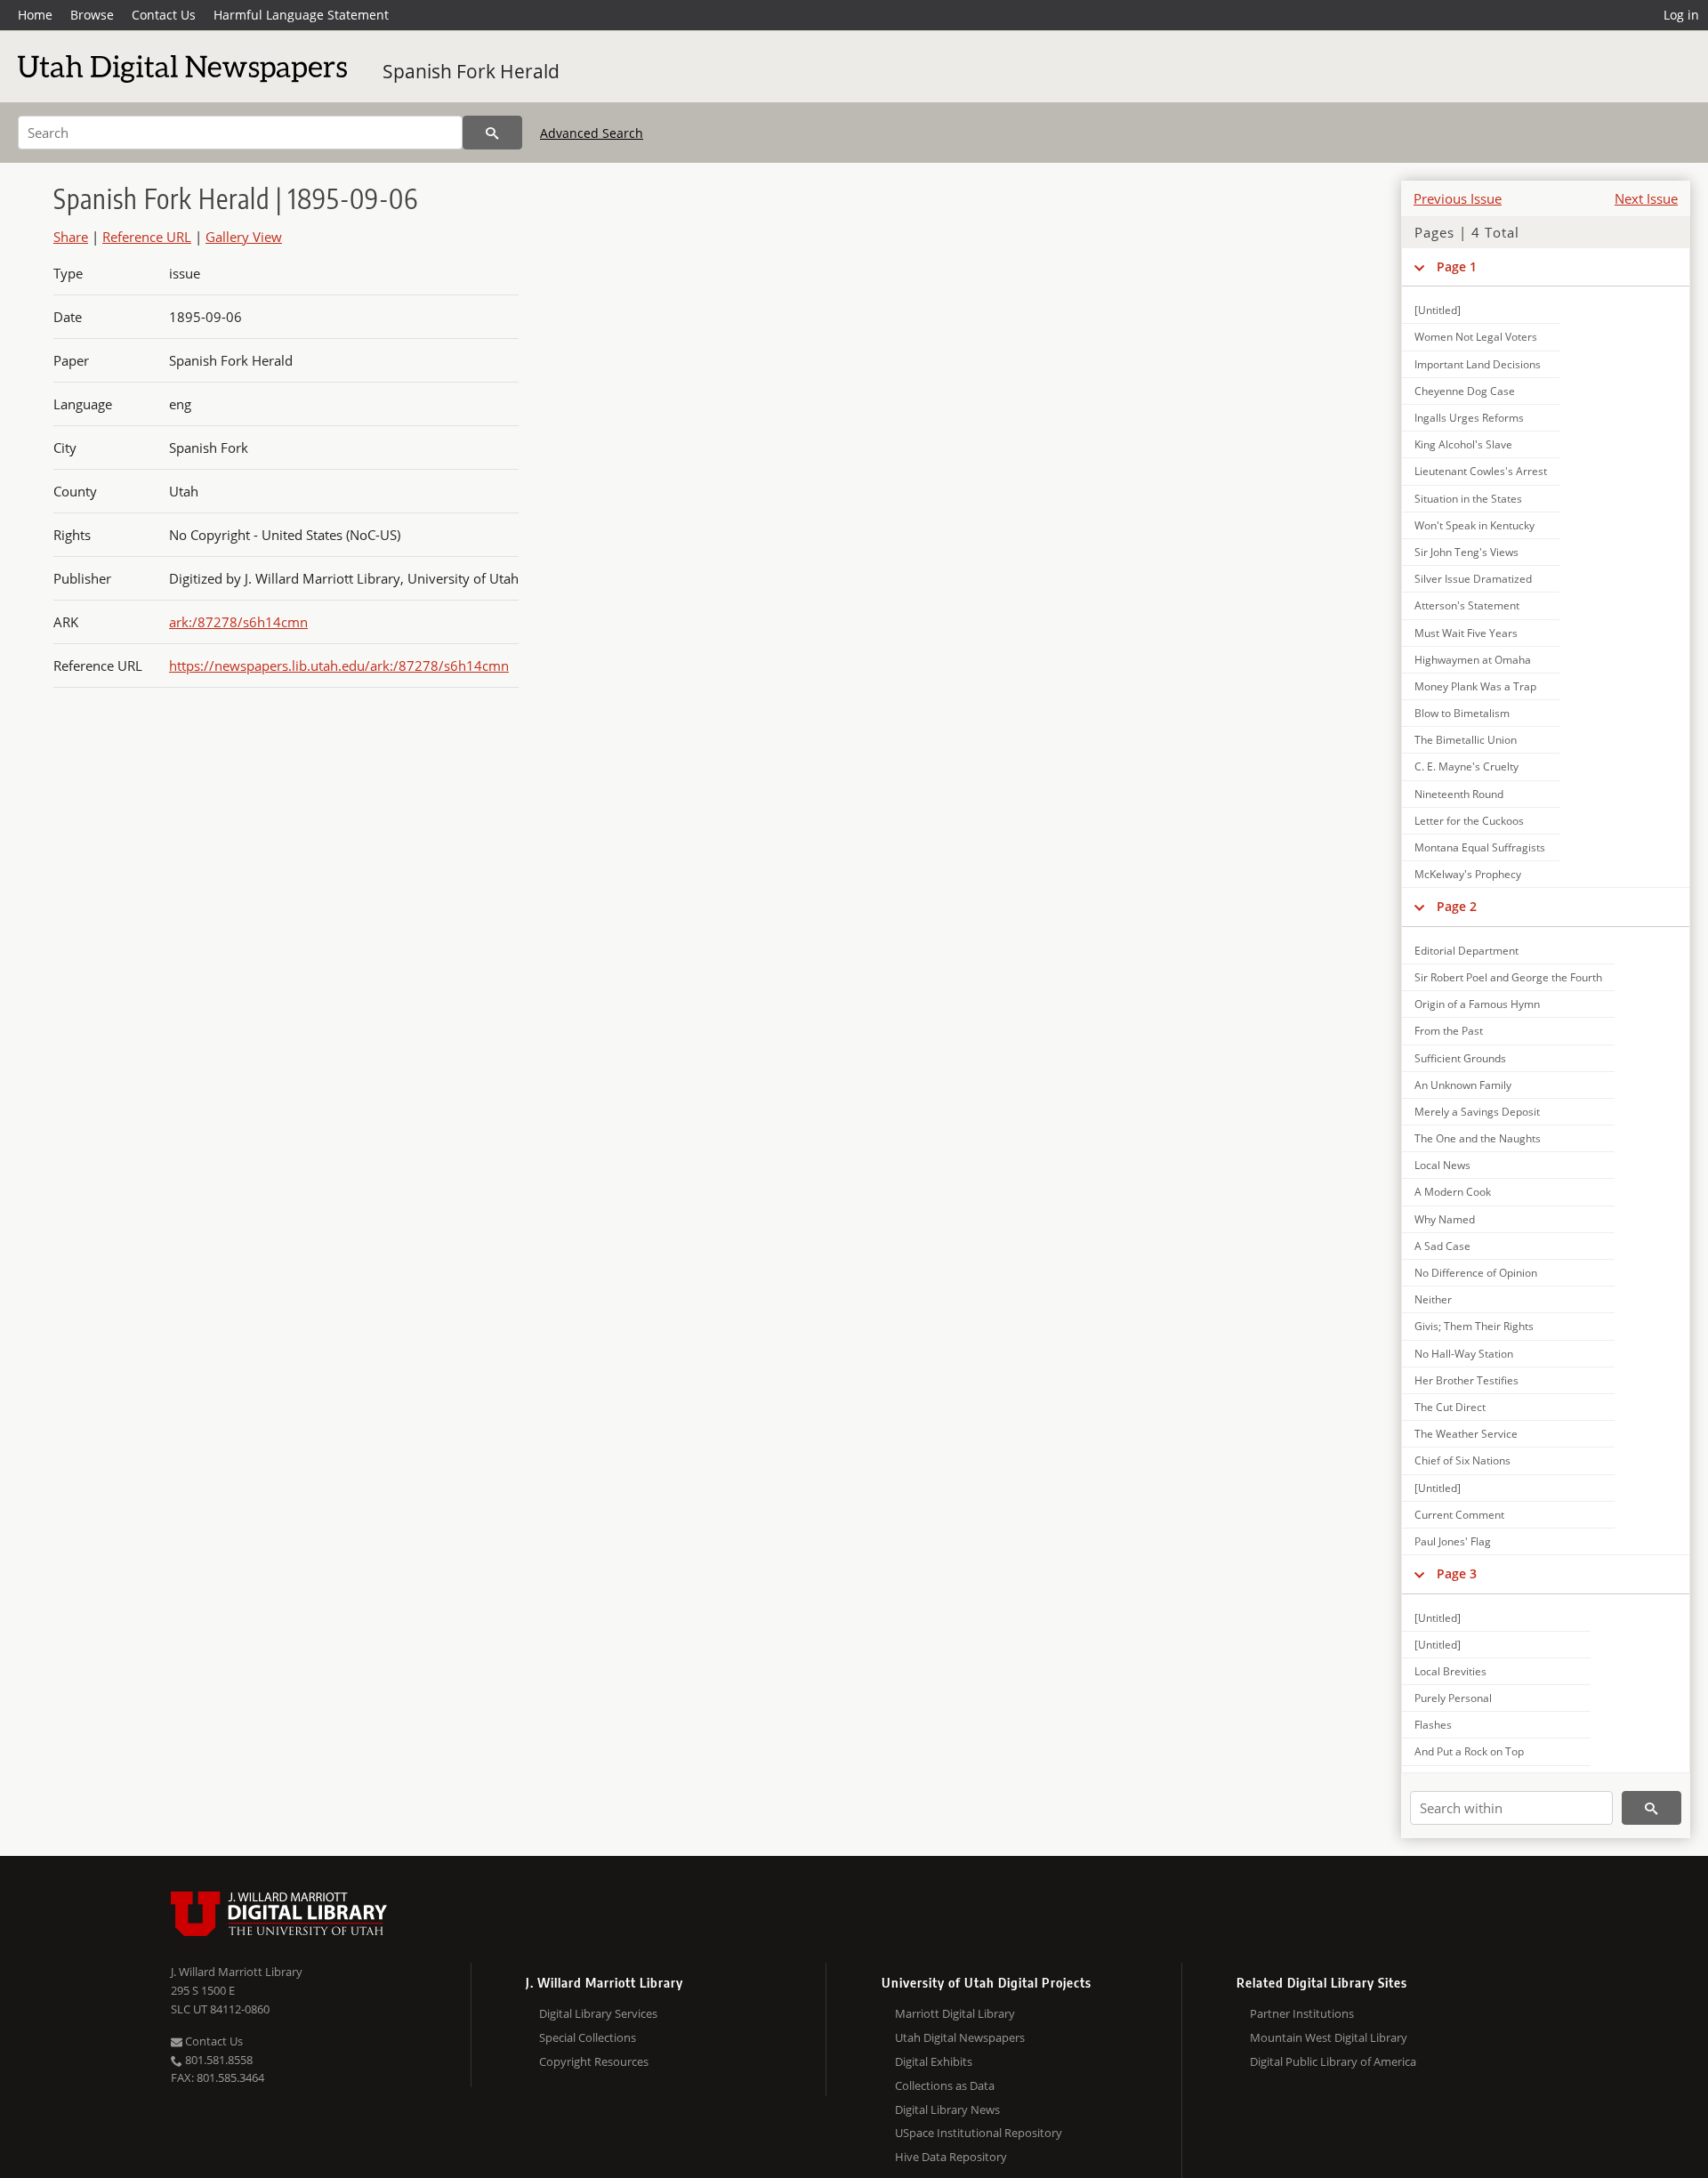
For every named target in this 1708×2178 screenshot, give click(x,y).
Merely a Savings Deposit (1477, 1112)
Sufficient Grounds (1460, 1058)
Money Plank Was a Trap (1475, 686)
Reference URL (147, 237)
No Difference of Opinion (1476, 1273)
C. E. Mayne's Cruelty (1466, 766)
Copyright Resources (594, 2061)
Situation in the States (1468, 499)
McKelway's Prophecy (1468, 874)
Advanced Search (592, 133)
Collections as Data (945, 2085)
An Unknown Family (1463, 1085)
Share (71, 237)
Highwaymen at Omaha (1473, 660)
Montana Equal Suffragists (1480, 847)
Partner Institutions (1302, 2013)
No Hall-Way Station (1464, 1354)
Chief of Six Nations (1462, 1460)
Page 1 (1457, 266)
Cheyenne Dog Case (1465, 391)
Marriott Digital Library (955, 2013)
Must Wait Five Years (1466, 633)
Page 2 (1457, 906)
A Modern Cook (1453, 1192)
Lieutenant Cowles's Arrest (1481, 471)
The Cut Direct (1450, 1407)
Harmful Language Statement (301, 15)
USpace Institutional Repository (979, 2133)
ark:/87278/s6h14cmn (238, 622)
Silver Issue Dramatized (1473, 579)
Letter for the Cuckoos (1469, 821)
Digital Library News (947, 2109)
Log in (1681, 15)
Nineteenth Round (1459, 794)
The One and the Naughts (1478, 1138)
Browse (92, 15)
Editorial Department (1466, 951)
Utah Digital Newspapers (960, 2037)
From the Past (1449, 1031)
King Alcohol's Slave (1463, 444)
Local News (1442, 1165)
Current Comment (1459, 1515)
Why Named (1445, 1219)
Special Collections (588, 2037)
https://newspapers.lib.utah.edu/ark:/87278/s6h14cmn (339, 665)
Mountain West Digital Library (1329, 2037)
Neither (1433, 1299)
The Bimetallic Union (1466, 740)
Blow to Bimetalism (1462, 713)
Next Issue (1646, 198)
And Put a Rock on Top (1469, 1751)
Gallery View (244, 237)
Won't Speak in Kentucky (1474, 525)
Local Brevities (1450, 1671)
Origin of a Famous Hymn (1477, 1004)
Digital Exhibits (934, 2061)
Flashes (1433, 1725)
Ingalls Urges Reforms (1469, 418)
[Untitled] (1438, 310)
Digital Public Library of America (1333, 2061)
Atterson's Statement (1467, 605)
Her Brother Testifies (1466, 1380)
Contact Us (164, 15)
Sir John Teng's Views (1466, 552)
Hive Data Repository (951, 2157)
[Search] (492, 133)
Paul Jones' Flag (1453, 1541)
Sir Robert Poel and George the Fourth (1508, 977)
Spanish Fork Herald (471, 71)
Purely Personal (1453, 1698)
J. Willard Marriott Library (237, 1972)
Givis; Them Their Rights (1474, 1326)
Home (35, 15)
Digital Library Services (598, 2013)
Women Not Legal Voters (1476, 337)
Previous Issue (1458, 198)
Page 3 (1457, 1573)
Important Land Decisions (1478, 364)
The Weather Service (1466, 1434)
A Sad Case (1442, 1246)
